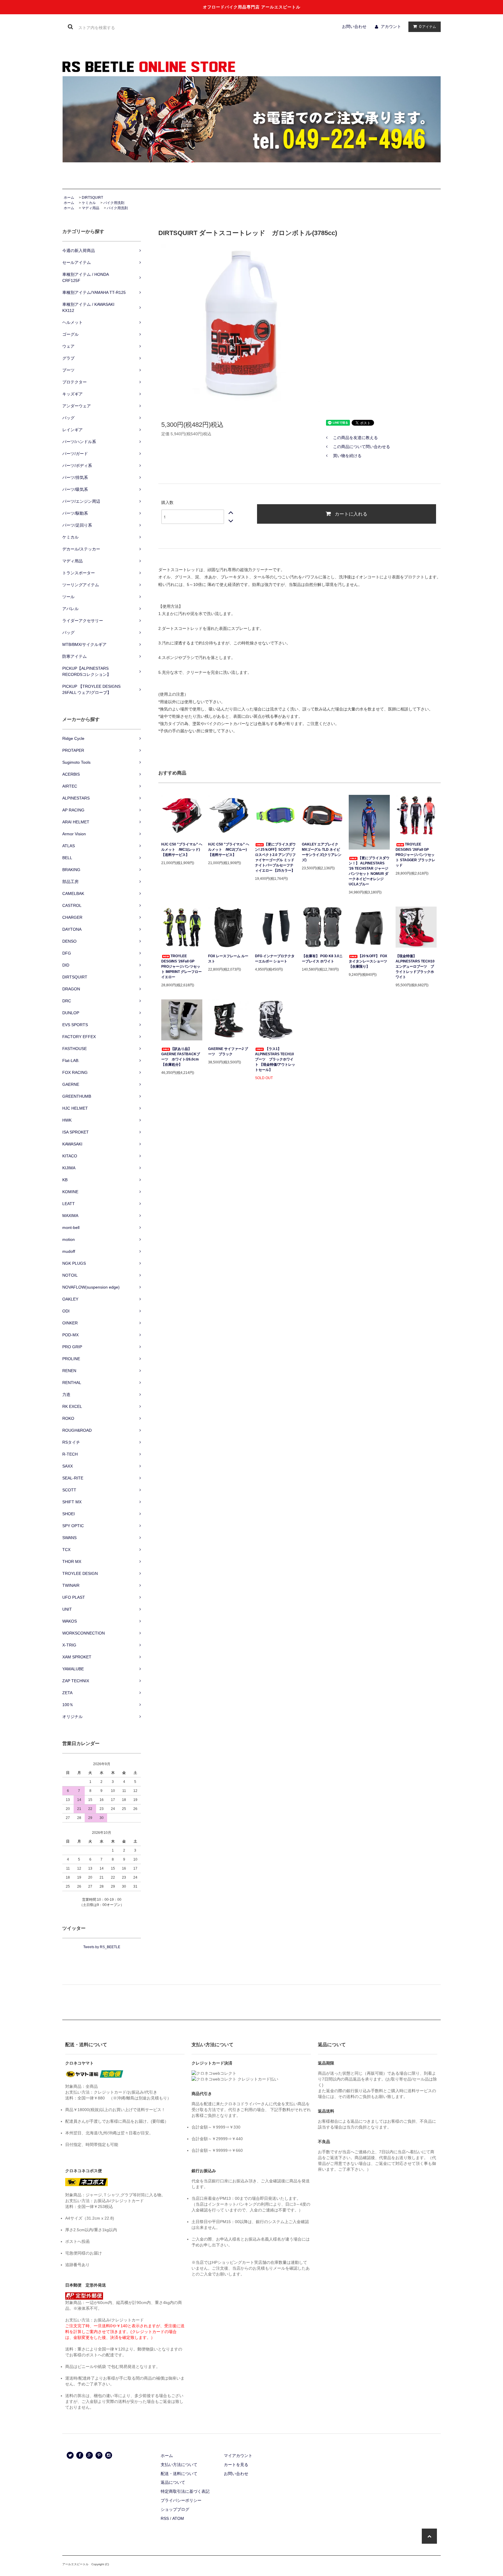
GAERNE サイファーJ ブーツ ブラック (228, 1051)
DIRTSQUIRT (92, 198)
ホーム (69, 198)
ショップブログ (175, 2509)
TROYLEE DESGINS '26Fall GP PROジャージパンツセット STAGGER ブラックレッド (415, 855)
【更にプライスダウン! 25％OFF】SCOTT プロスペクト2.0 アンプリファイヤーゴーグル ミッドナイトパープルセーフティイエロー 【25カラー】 (275, 857)
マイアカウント (238, 2456)
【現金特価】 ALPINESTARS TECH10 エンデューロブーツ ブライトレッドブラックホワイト (415, 967)
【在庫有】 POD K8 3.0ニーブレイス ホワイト (322, 959)
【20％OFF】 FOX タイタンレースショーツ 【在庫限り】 (368, 961)
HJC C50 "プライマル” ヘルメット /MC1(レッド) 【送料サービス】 (182, 850)
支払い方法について (179, 2465)
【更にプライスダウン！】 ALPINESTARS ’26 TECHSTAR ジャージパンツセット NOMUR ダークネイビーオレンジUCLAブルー (369, 871)
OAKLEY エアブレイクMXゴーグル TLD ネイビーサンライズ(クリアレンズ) (322, 852)
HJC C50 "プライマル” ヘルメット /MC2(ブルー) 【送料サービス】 (229, 850)
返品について (173, 2482)
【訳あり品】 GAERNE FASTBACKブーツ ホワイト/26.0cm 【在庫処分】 (181, 1057)
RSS (165, 2518)
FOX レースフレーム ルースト (228, 959)
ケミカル (89, 203)
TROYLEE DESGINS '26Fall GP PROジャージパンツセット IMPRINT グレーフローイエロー (181, 967)
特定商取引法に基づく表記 (185, 2491)
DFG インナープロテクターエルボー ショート (275, 959)
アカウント (391, 26)
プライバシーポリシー (181, 2500)
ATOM (178, 2518)
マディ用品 (91, 208)
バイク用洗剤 (114, 203)
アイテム (428, 26)
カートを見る (236, 2465)
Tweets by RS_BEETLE (102, 1947)
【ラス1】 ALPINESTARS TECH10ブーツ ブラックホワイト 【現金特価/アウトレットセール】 (275, 1059)
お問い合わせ (354, 26)
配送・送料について (179, 2474)
